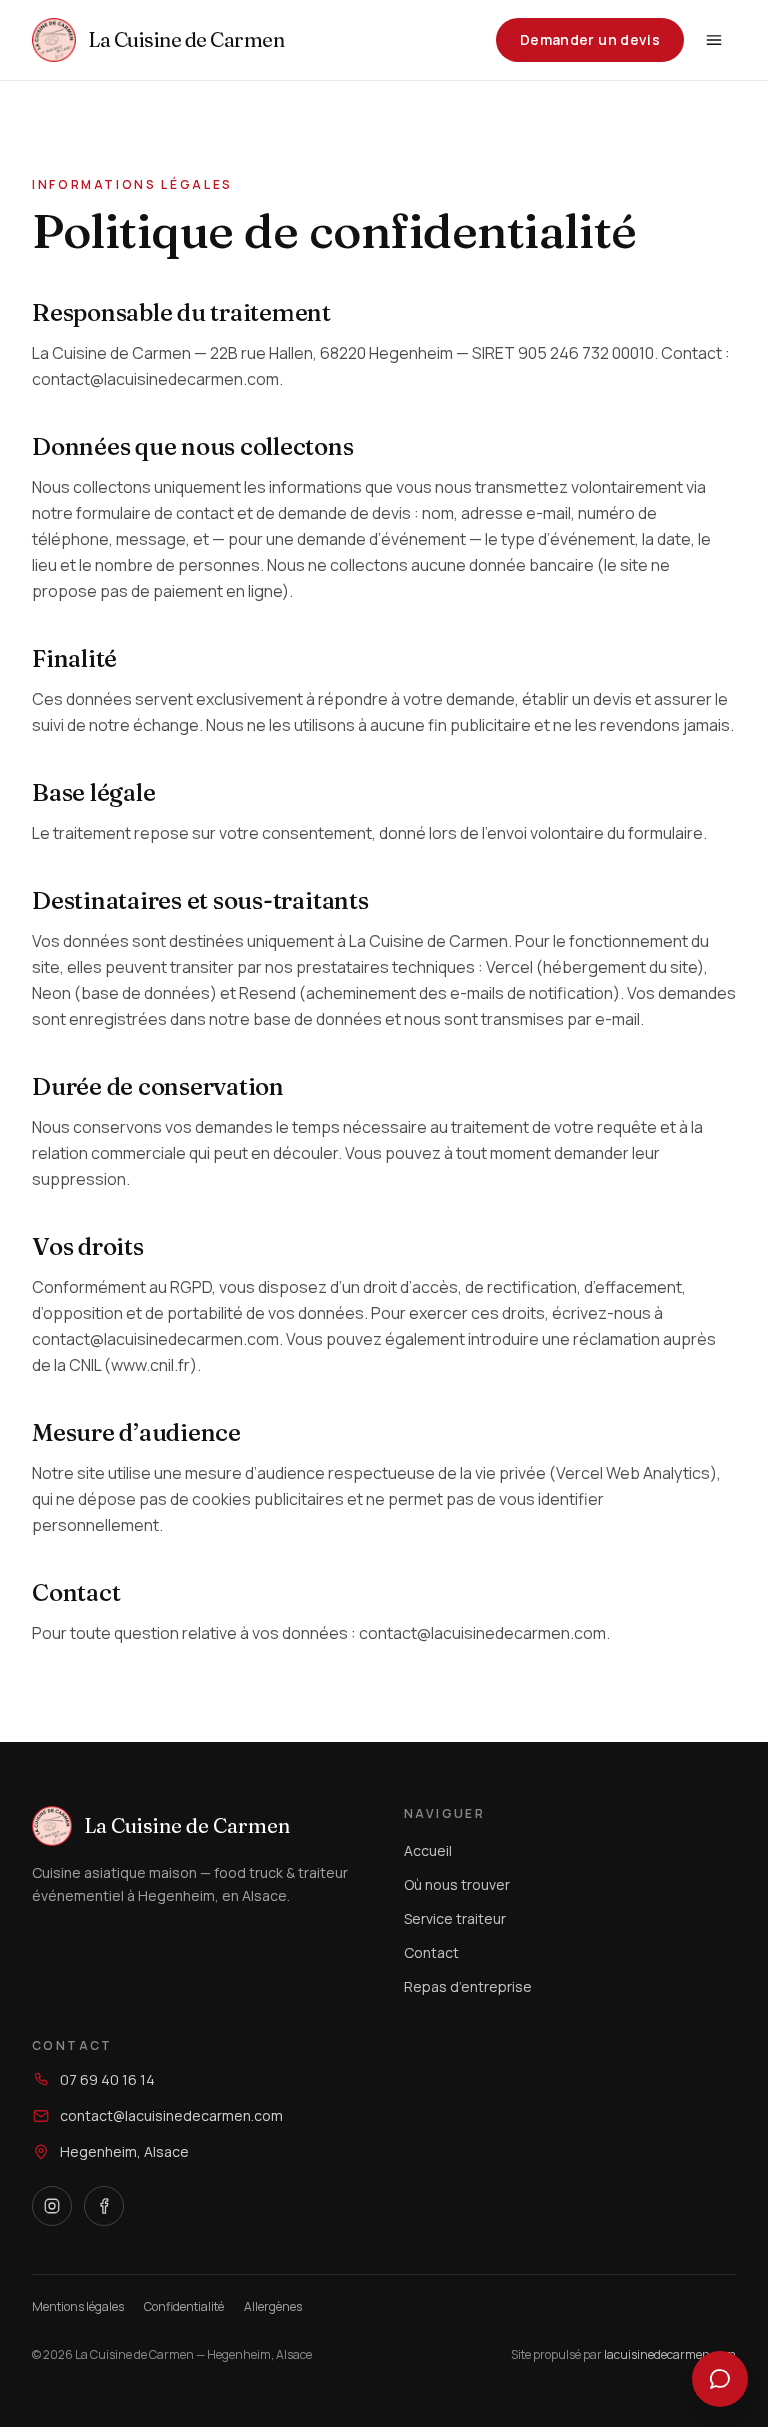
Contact (431, 1952)
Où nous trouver (457, 1884)
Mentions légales (78, 2307)
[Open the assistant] (720, 2379)
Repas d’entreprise (468, 1986)
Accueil (428, 1850)
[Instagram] (52, 2206)
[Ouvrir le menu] (714, 40)
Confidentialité (184, 2307)
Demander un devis (590, 39)
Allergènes (273, 2307)
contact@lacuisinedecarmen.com (171, 2115)
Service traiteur (455, 1918)
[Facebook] (104, 2206)
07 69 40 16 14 (107, 2079)
